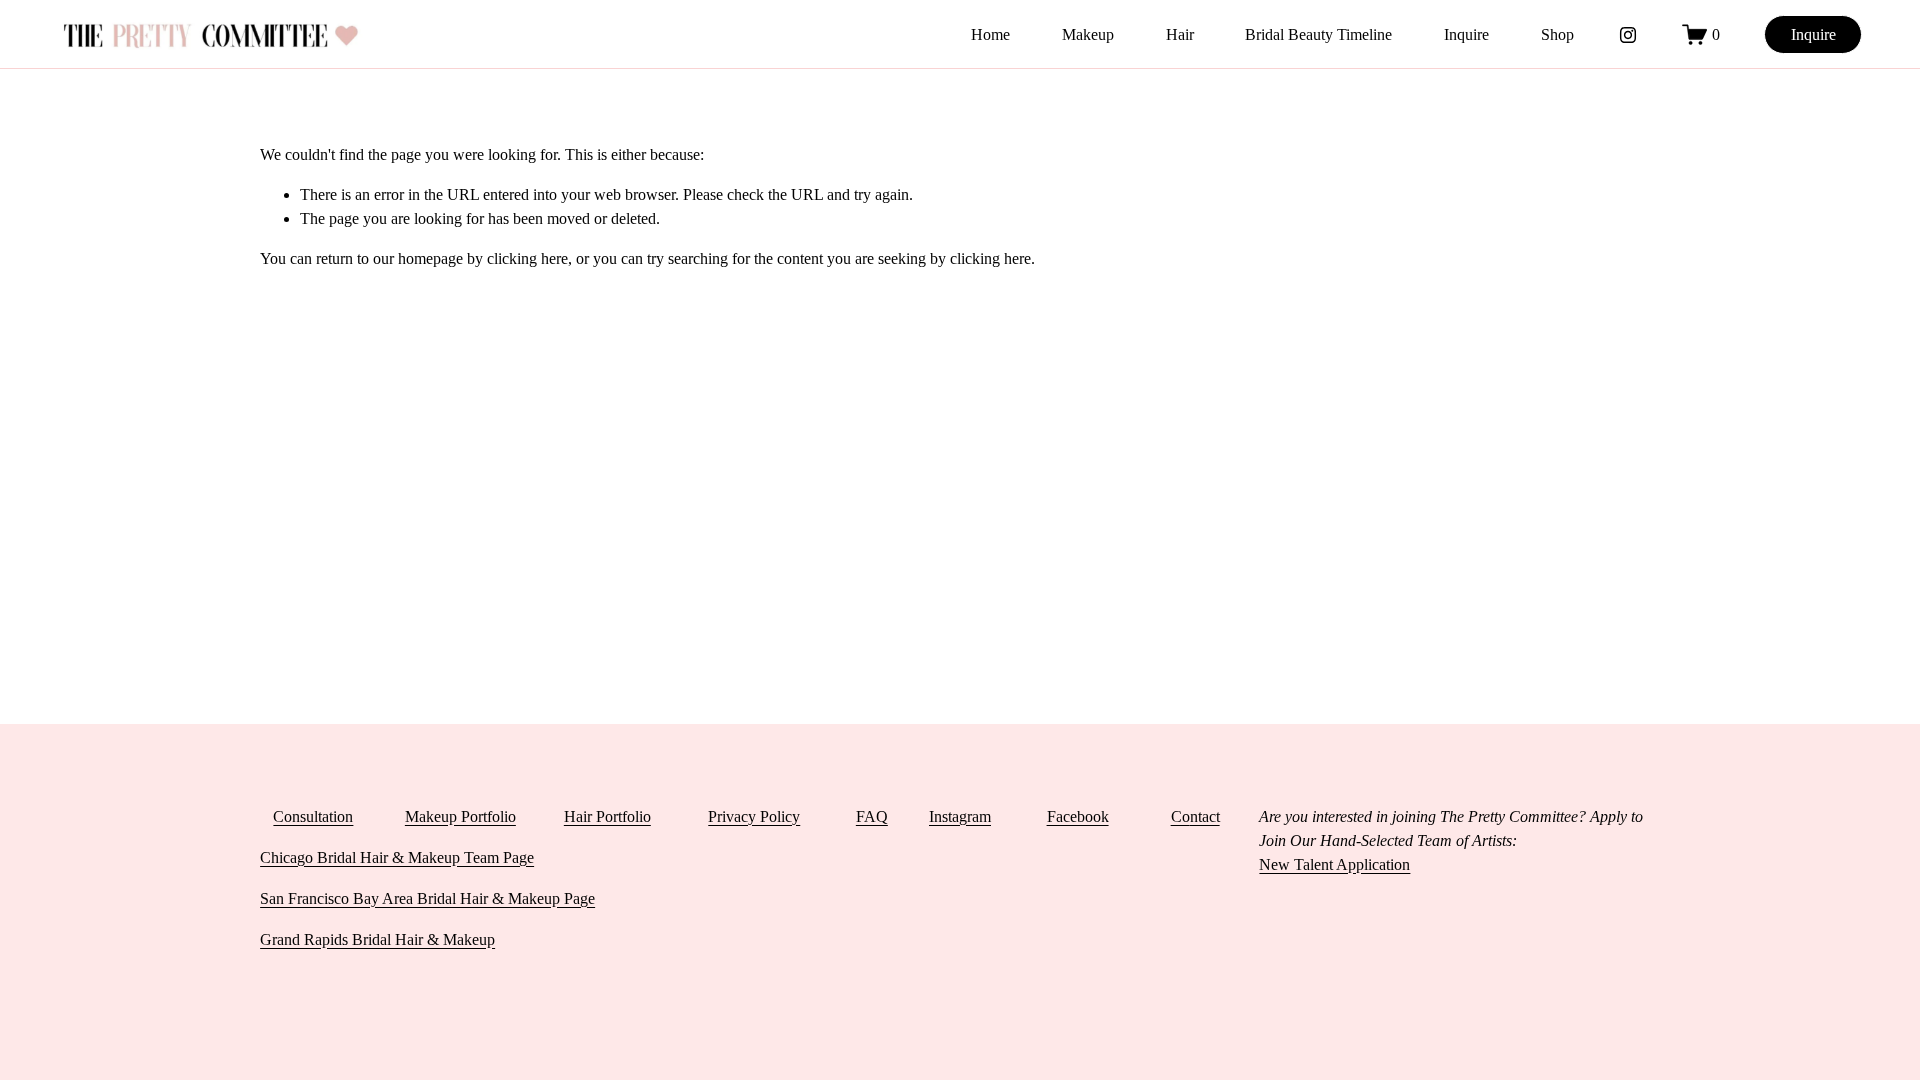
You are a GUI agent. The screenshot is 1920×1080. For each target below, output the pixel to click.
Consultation (313, 816)
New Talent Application (1334, 864)
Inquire (1466, 34)
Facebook (1078, 816)
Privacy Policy (754, 816)
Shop (1557, 34)
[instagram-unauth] (1628, 35)
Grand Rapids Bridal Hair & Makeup (377, 939)
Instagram (960, 816)
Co (1180, 816)
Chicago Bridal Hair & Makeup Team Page (397, 857)
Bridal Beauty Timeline (1318, 34)
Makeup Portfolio (460, 816)
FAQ (872, 816)
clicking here (527, 258)
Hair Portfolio (607, 816)
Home (990, 34)
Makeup (1088, 34)
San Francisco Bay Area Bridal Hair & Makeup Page (427, 898)
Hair (1180, 34)
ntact (1205, 816)
